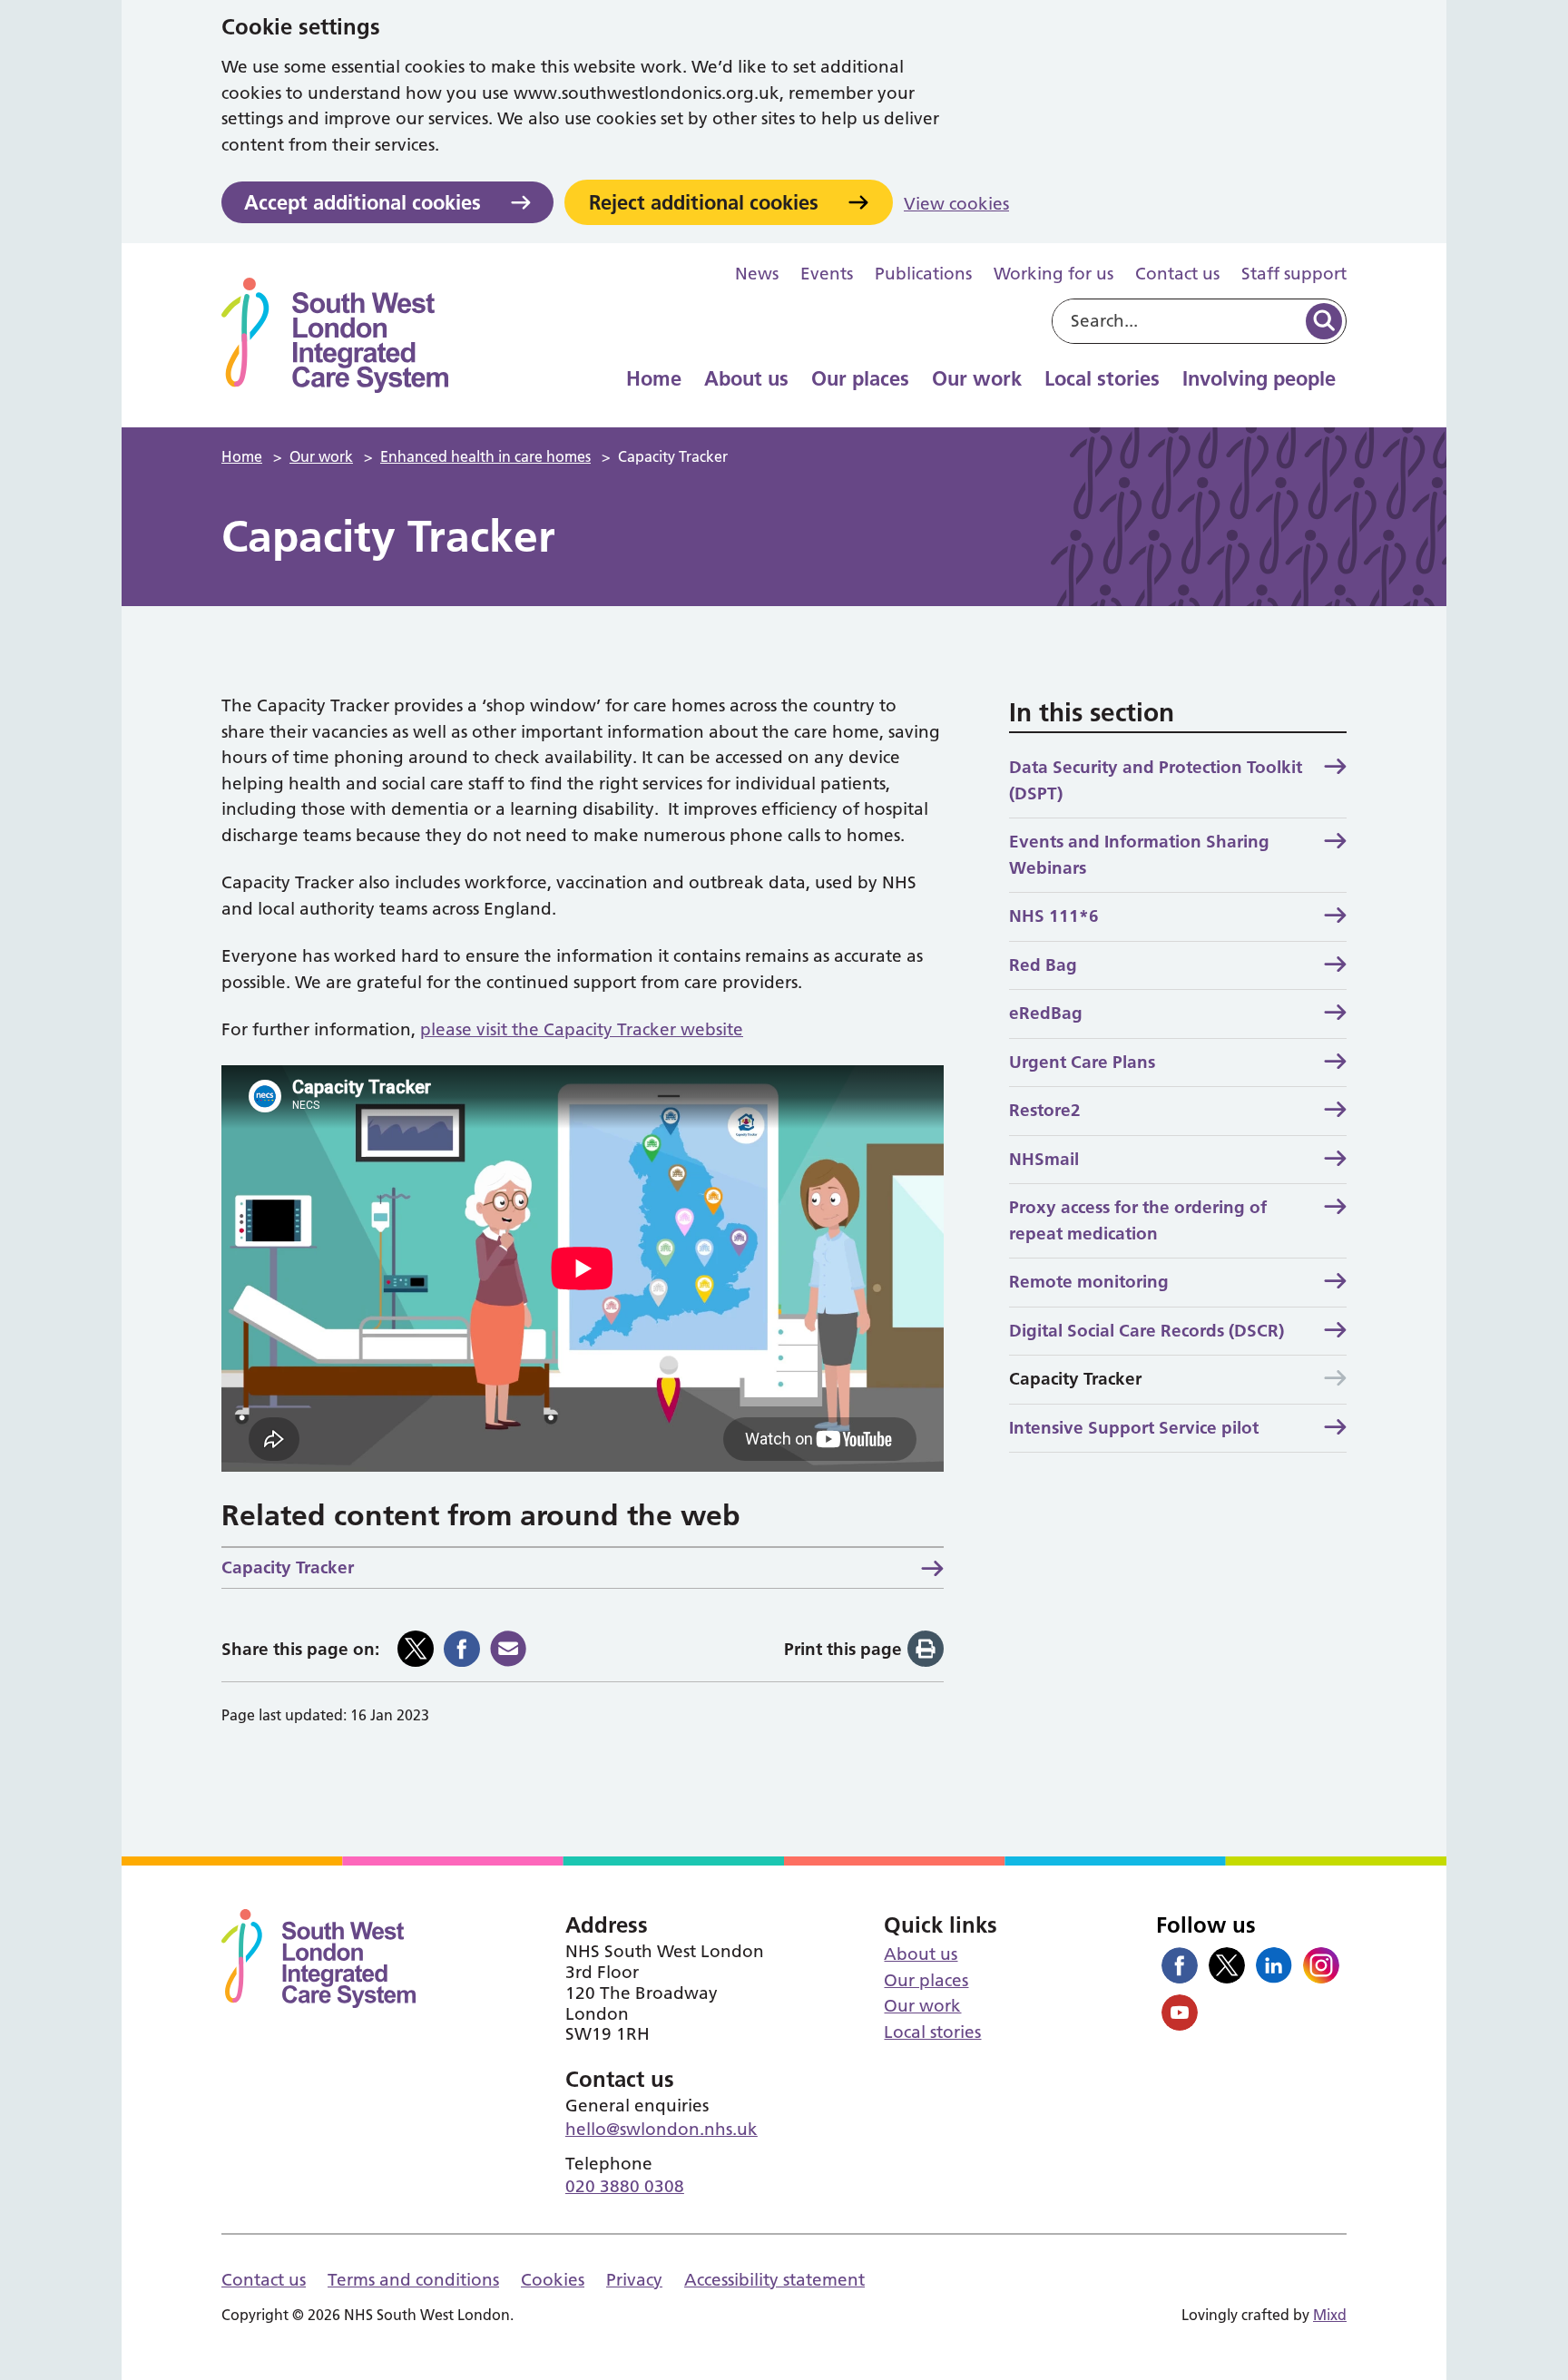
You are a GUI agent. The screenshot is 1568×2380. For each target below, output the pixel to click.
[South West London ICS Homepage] (335, 335)
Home (654, 378)
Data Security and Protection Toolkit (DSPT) (1156, 780)
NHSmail (1044, 1159)
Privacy (634, 2280)
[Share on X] (416, 1649)
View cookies (956, 204)
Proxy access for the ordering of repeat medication (1138, 1220)
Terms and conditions (413, 2280)
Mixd (1330, 2315)
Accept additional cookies (363, 202)
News (757, 274)
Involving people (1259, 378)
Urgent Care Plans (1082, 1062)
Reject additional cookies (704, 202)
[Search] (1324, 321)
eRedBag (1046, 1013)
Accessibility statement (774, 2280)
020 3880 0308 (625, 2186)
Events (827, 274)
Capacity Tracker (288, 1567)
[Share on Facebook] (462, 1649)
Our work (977, 378)
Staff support (1294, 274)
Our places (860, 378)
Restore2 (1045, 1110)
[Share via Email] (508, 1649)
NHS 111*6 (1054, 916)
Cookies (553, 2280)
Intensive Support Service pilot (1134, 1428)
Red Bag (1043, 965)
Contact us (1177, 274)
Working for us (1053, 274)
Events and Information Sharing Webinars (1139, 855)
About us (746, 378)
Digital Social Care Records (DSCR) (1147, 1331)
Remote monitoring (1089, 1282)
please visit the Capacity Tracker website (582, 1029)
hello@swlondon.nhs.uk (661, 2129)
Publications (923, 274)
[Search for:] (1177, 321)
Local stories (1102, 378)
